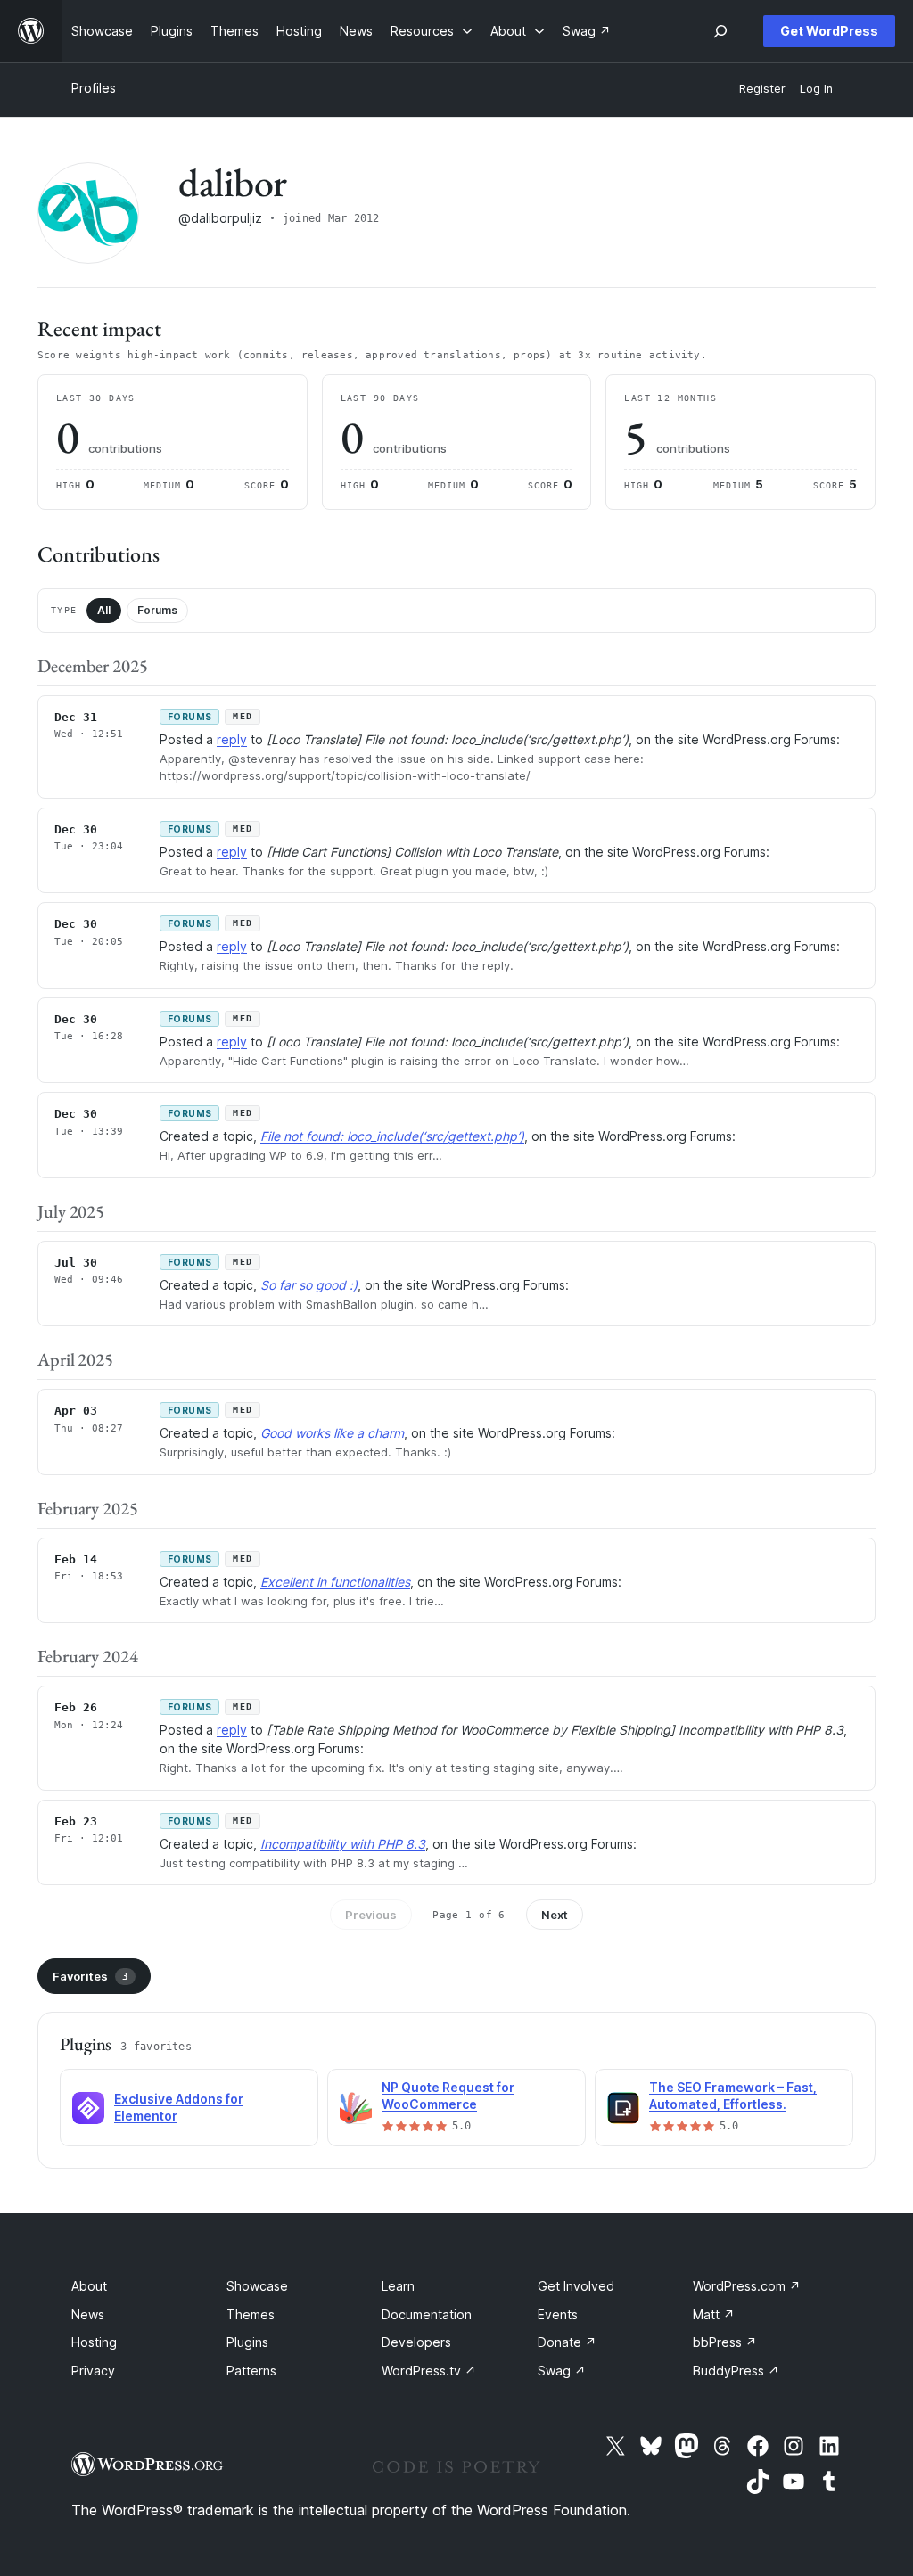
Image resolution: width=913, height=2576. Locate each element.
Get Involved (576, 2286)
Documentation (427, 2314)
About (89, 2286)
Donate (567, 2342)
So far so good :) (309, 1285)
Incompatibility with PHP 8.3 (343, 1844)
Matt (714, 2314)
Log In (816, 89)
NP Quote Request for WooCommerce (448, 2096)
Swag (562, 2371)
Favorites (90, 1976)
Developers (416, 2342)
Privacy (93, 2371)
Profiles (94, 88)
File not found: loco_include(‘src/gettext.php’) (392, 1136)
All (104, 610)
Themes (251, 2314)
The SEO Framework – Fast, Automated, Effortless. (733, 2096)
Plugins (247, 2342)
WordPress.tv (429, 2371)
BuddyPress (736, 2371)
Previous (371, 1915)
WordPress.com (747, 2286)
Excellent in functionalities (335, 1582)
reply (232, 739)
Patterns (251, 2371)
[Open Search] (720, 31)
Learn (398, 2286)
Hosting (94, 2342)
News (88, 2314)
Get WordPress (829, 31)
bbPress (725, 2342)
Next (555, 1915)
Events (558, 2314)
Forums (157, 610)
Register (762, 89)
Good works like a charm (332, 1433)
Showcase (257, 2286)
